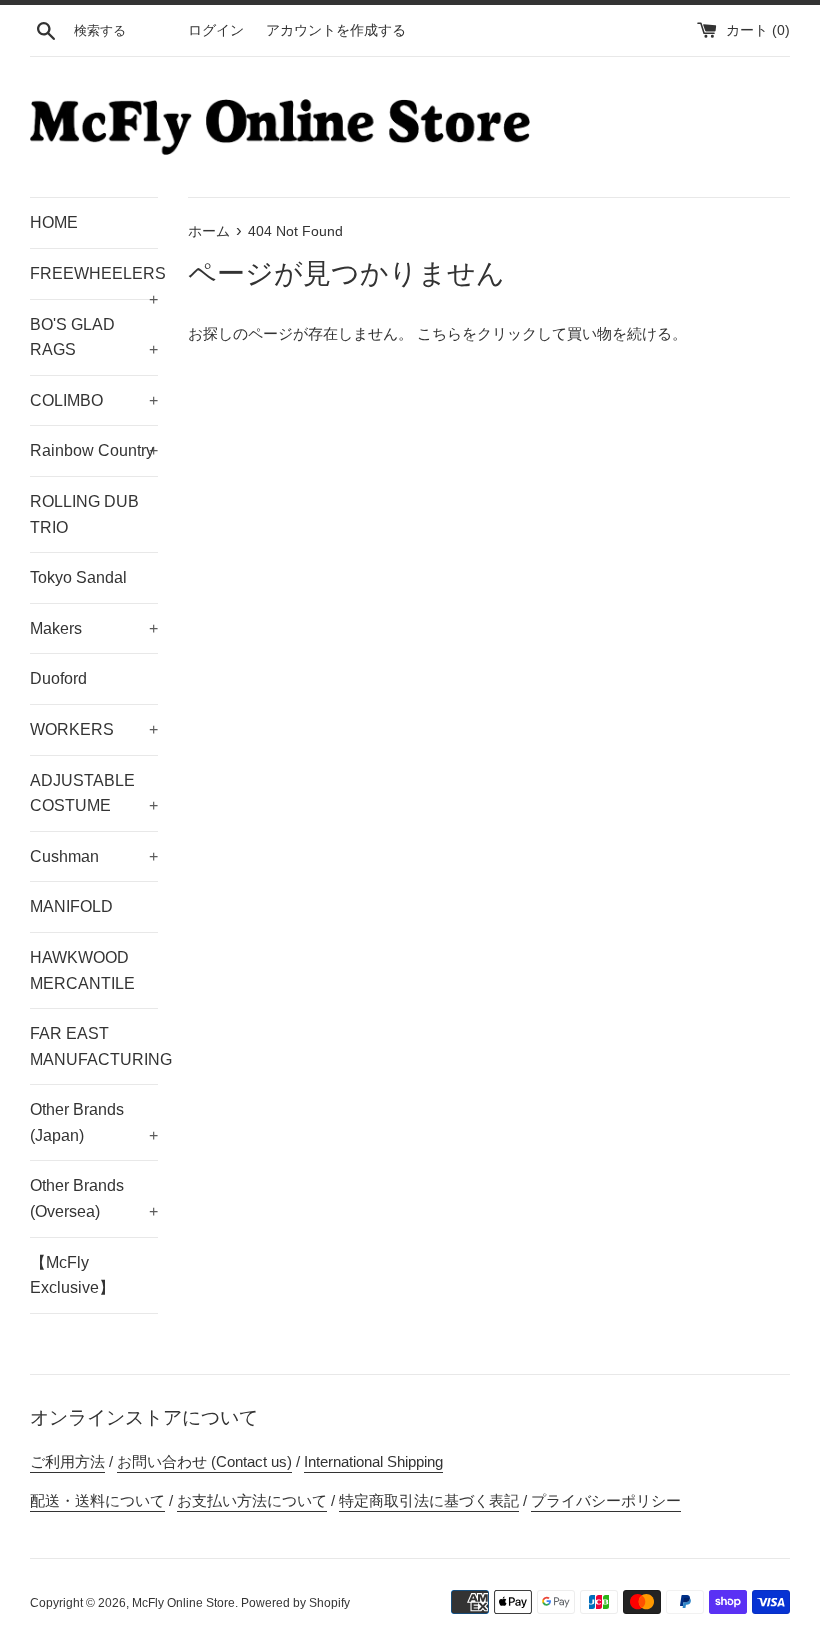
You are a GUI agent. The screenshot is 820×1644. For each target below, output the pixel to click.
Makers (94, 628)
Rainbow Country (94, 450)
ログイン (216, 30)
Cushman (94, 856)
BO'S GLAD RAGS (94, 337)
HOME (54, 222)
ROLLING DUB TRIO (84, 514)
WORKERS (94, 729)
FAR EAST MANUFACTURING (94, 1046)
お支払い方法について (252, 1500)
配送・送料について (97, 1500)
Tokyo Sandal (78, 577)
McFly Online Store (183, 1603)
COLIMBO (94, 400)
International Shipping (373, 1461)
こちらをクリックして (492, 333)
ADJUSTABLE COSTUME (94, 793)
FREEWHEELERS (94, 282)
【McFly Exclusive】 (72, 1275)
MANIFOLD (71, 906)
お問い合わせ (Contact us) (204, 1461)
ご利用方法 (67, 1461)
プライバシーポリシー (606, 1500)
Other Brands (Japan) (94, 1122)
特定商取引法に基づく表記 (429, 1500)
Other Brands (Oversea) (94, 1198)
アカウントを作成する (336, 30)
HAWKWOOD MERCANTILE (82, 970)
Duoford (58, 678)
